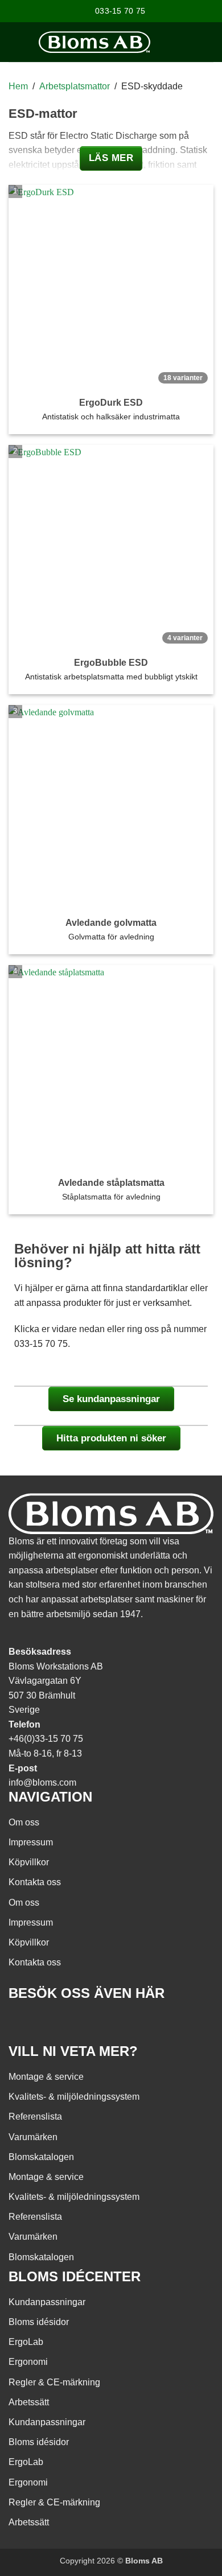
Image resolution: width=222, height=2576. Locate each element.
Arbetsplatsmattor (75, 86)
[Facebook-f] (23, 2026)
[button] (208, 42)
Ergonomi (28, 2362)
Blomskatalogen (41, 2157)
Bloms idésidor (39, 2322)
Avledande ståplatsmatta (111, 1183)
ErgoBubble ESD (111, 663)
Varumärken (33, 2137)
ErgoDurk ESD (111, 403)
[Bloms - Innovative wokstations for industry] (94, 42)
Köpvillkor (29, 1862)
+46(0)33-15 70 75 (46, 1739)
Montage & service (46, 2077)
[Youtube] (54, 2026)
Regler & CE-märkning (54, 2382)
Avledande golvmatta (111, 923)
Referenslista (35, 2117)
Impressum (31, 1842)
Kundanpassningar (47, 2302)
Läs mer (111, 158)
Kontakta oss (35, 1882)
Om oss (24, 1822)
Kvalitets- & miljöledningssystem (74, 2097)
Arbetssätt (29, 2402)
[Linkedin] (84, 2026)
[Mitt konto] (165, 42)
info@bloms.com (42, 1782)
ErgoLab (26, 2342)
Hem (18, 86)
